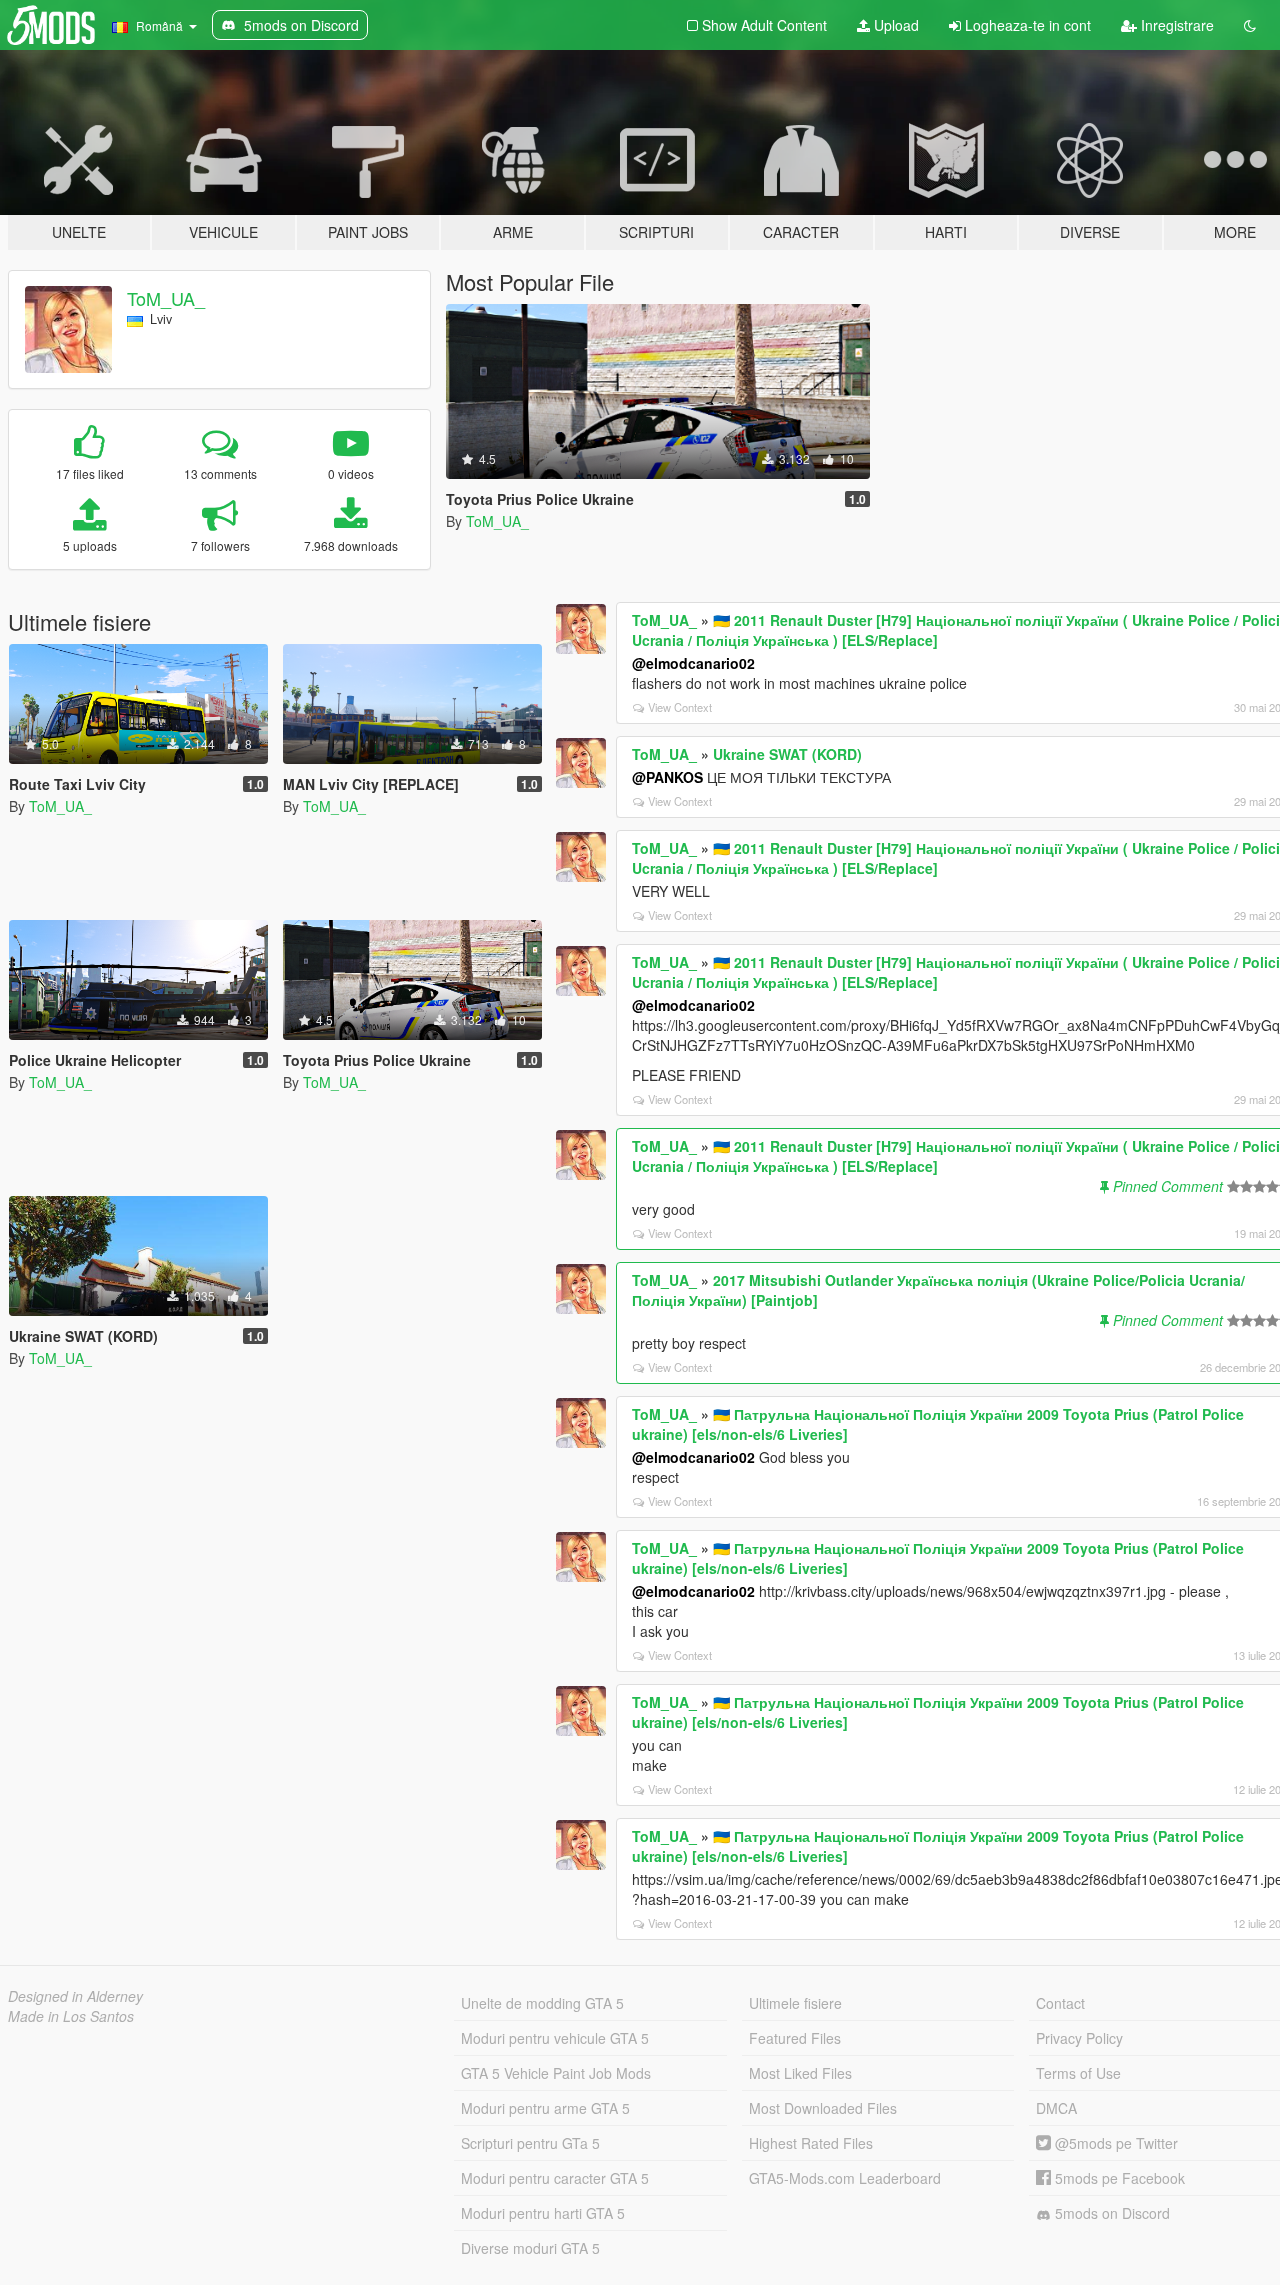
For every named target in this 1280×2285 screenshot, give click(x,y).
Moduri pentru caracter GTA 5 (555, 2178)
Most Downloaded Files (823, 2108)
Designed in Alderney (75, 1996)
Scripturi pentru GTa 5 (530, 2143)
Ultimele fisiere (795, 2003)
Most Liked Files (800, 2073)
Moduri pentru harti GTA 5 (543, 2213)
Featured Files (795, 2038)
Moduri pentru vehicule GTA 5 (555, 2038)
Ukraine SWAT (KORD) (787, 754)
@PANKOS (667, 777)
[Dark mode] (1250, 25)
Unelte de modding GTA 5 (542, 2003)
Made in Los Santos (71, 2016)
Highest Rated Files (811, 2143)
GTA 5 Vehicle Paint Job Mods (556, 2073)
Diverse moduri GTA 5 (530, 2248)
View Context (680, 707)
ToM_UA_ (166, 298)
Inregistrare (1175, 25)
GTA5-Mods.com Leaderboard (845, 2178)
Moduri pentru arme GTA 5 (545, 2108)
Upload (894, 25)
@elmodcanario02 (693, 663)
